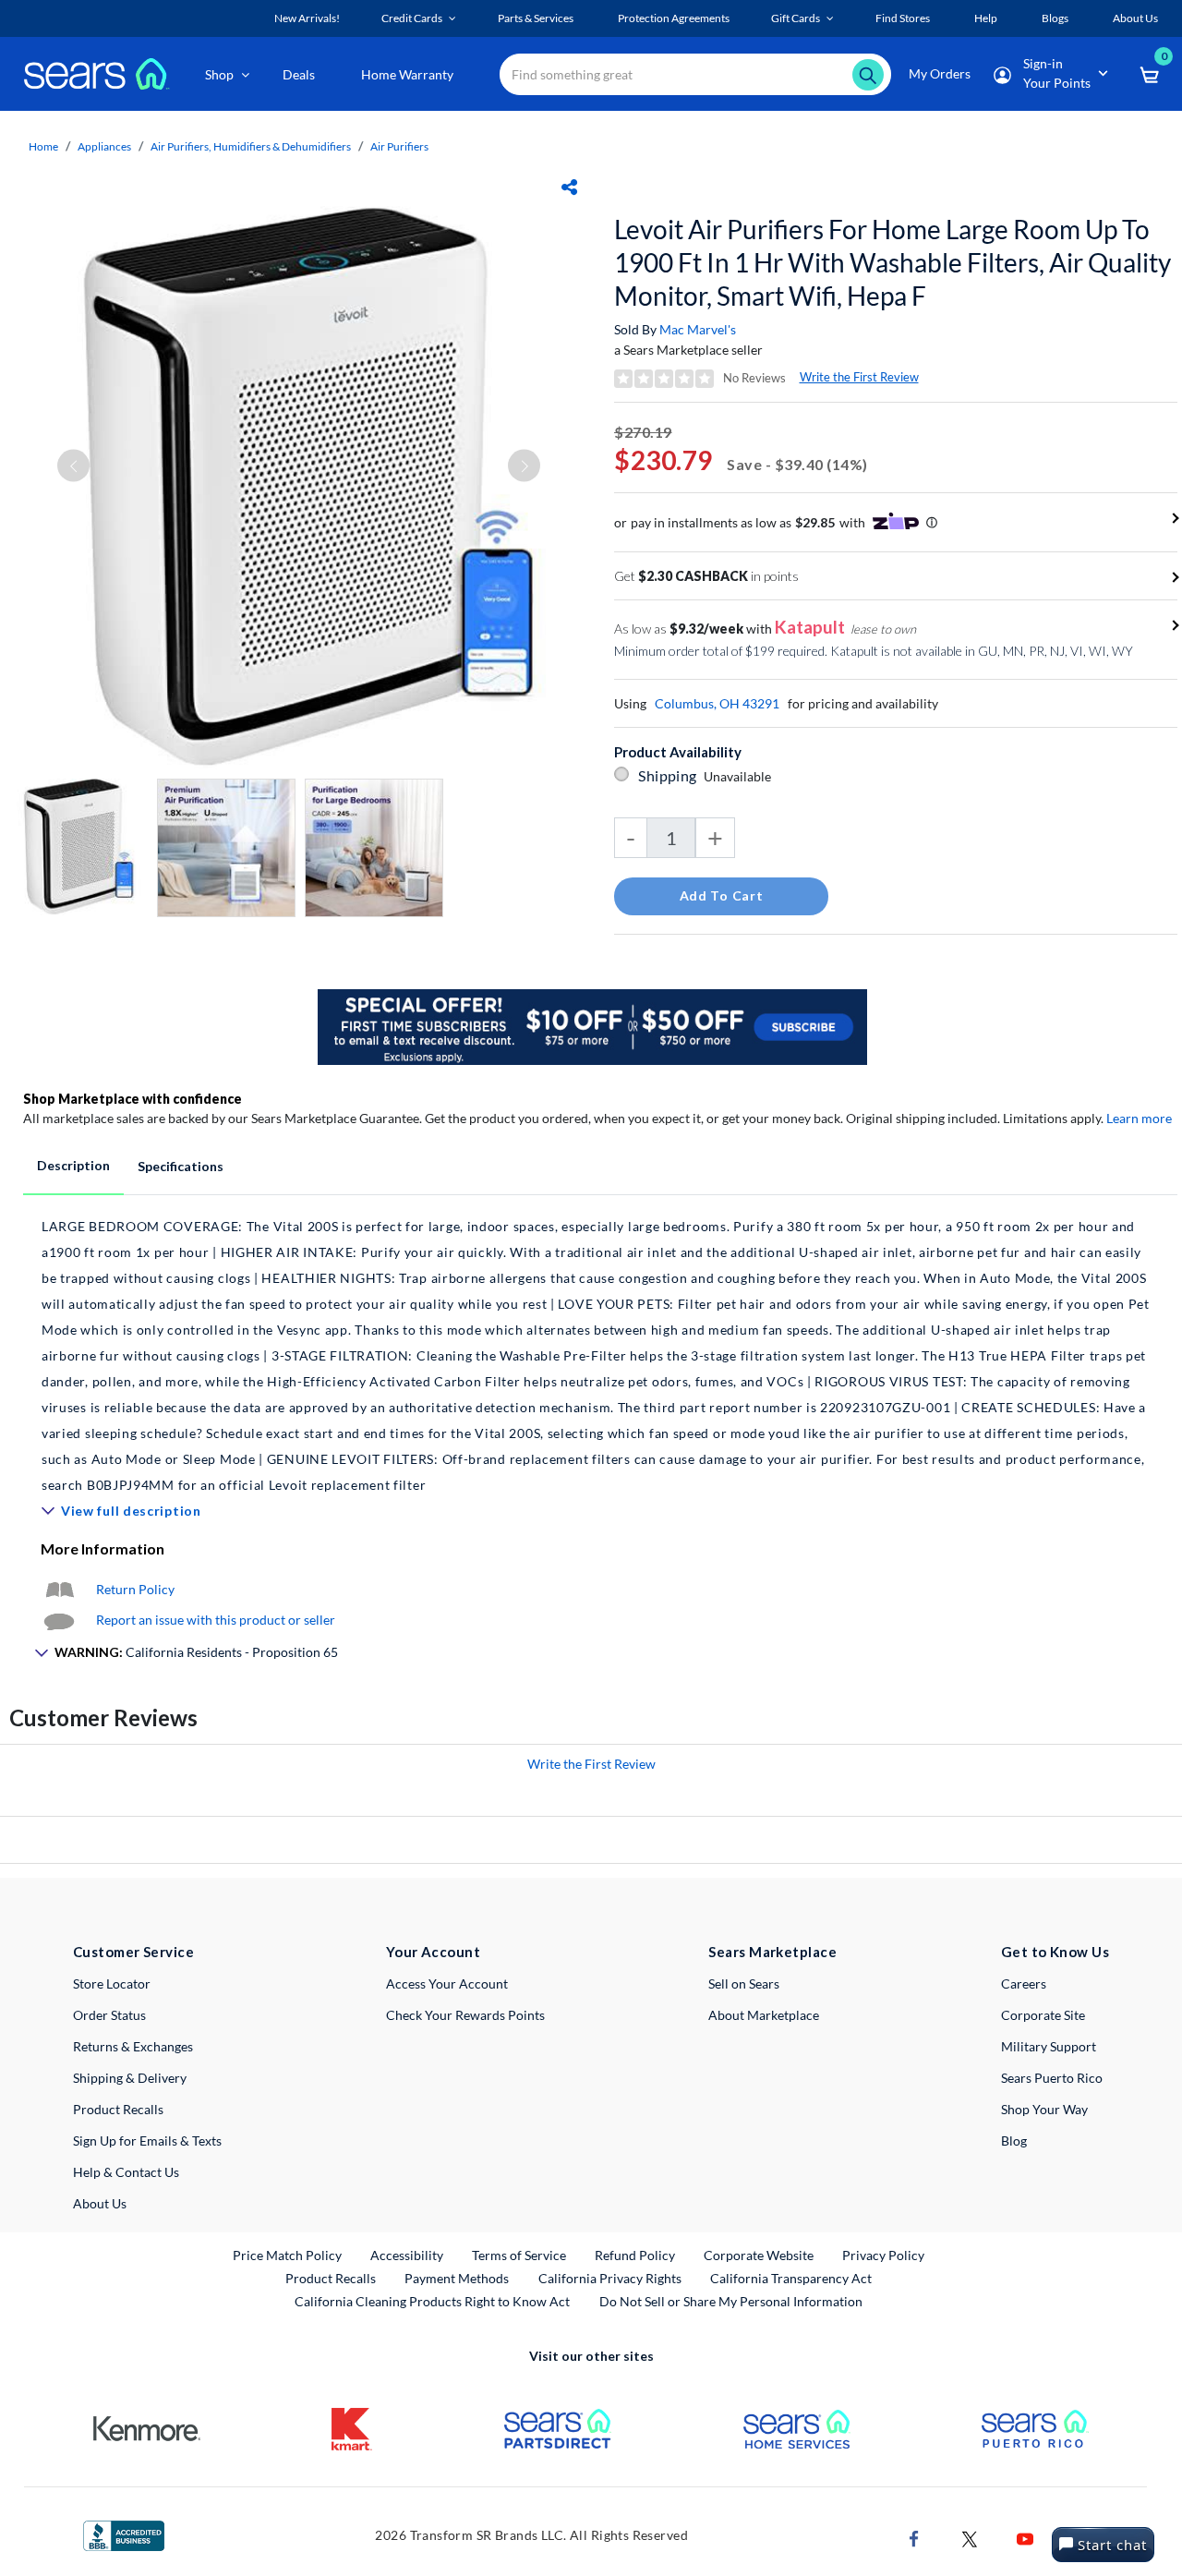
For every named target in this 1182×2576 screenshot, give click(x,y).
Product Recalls (118, 2109)
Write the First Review (859, 377)
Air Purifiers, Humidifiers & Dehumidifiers (251, 146)
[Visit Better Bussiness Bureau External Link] (124, 2534)
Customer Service (133, 1952)
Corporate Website (760, 2255)
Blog (1014, 2141)
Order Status (109, 2015)
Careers (1024, 1983)
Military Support (1049, 2046)
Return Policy (135, 1589)
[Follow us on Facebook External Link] (914, 2537)
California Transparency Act (791, 2278)
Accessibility (407, 2255)
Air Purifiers (399, 146)
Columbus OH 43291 (717, 703)
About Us (100, 2203)
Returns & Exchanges (133, 2046)
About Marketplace (764, 2015)
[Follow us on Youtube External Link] (1025, 2537)
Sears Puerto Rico (1052, 2078)
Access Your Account (447, 1983)
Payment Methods (457, 2278)
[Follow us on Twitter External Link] (970, 2537)
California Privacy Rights (610, 2278)
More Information (103, 1548)
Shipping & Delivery (130, 2078)
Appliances (104, 146)
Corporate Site (1043, 2015)
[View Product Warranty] (59, 1589)
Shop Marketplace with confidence (133, 1099)
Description (73, 1165)
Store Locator (112, 1983)
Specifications (181, 1166)
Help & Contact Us (126, 2172)
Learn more (1139, 1118)
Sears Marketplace (772, 1952)
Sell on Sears (744, 1983)
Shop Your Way (1044, 2109)
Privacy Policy (883, 2255)
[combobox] (695, 74)
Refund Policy (635, 2255)
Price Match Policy (287, 2255)
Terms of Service (519, 2255)
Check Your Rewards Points (465, 2015)
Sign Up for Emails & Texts (147, 2141)
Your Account (433, 1952)
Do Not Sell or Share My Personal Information (731, 2301)
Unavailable (740, 776)
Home (43, 146)
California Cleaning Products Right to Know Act (432, 2301)
